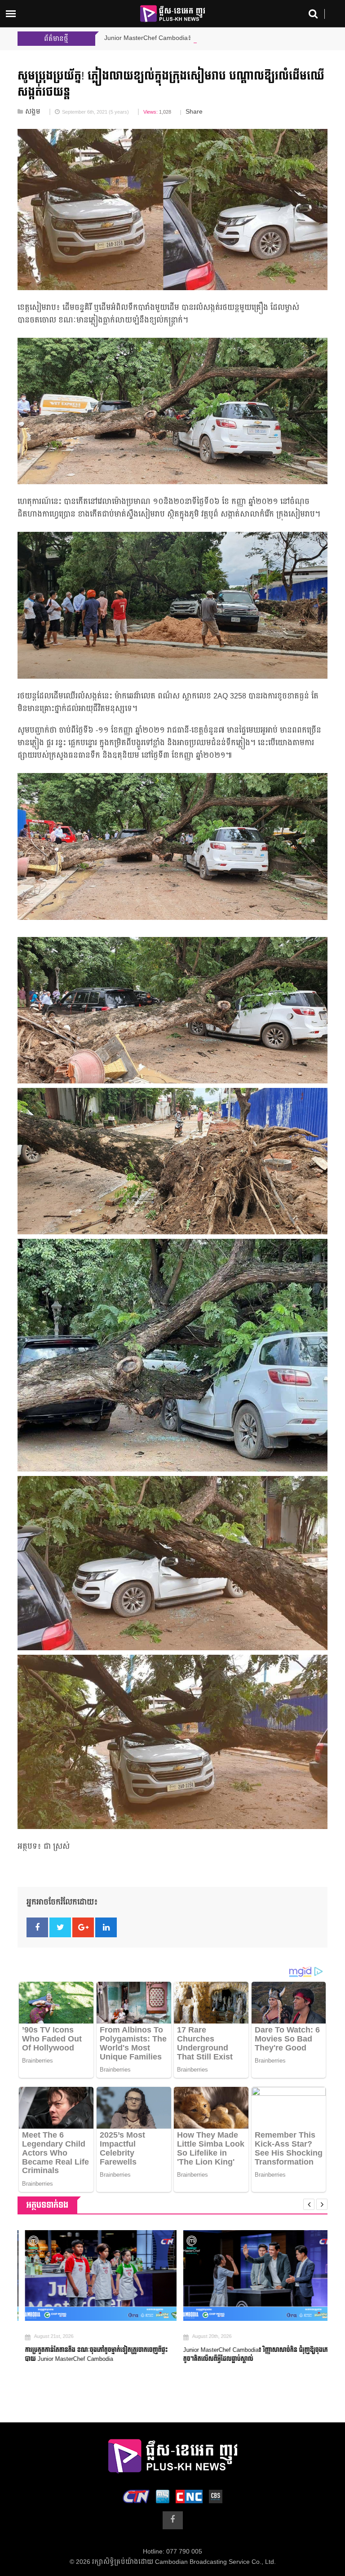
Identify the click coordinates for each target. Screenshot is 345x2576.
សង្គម (33, 112)
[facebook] (173, 2520)
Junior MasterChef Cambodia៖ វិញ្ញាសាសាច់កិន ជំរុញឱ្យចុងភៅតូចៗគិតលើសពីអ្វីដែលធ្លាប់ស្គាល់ (249, 2355)
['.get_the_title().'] (93, 2276)
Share (194, 112)
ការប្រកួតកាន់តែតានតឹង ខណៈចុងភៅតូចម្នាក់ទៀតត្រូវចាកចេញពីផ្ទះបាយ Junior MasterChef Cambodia (89, 2355)
